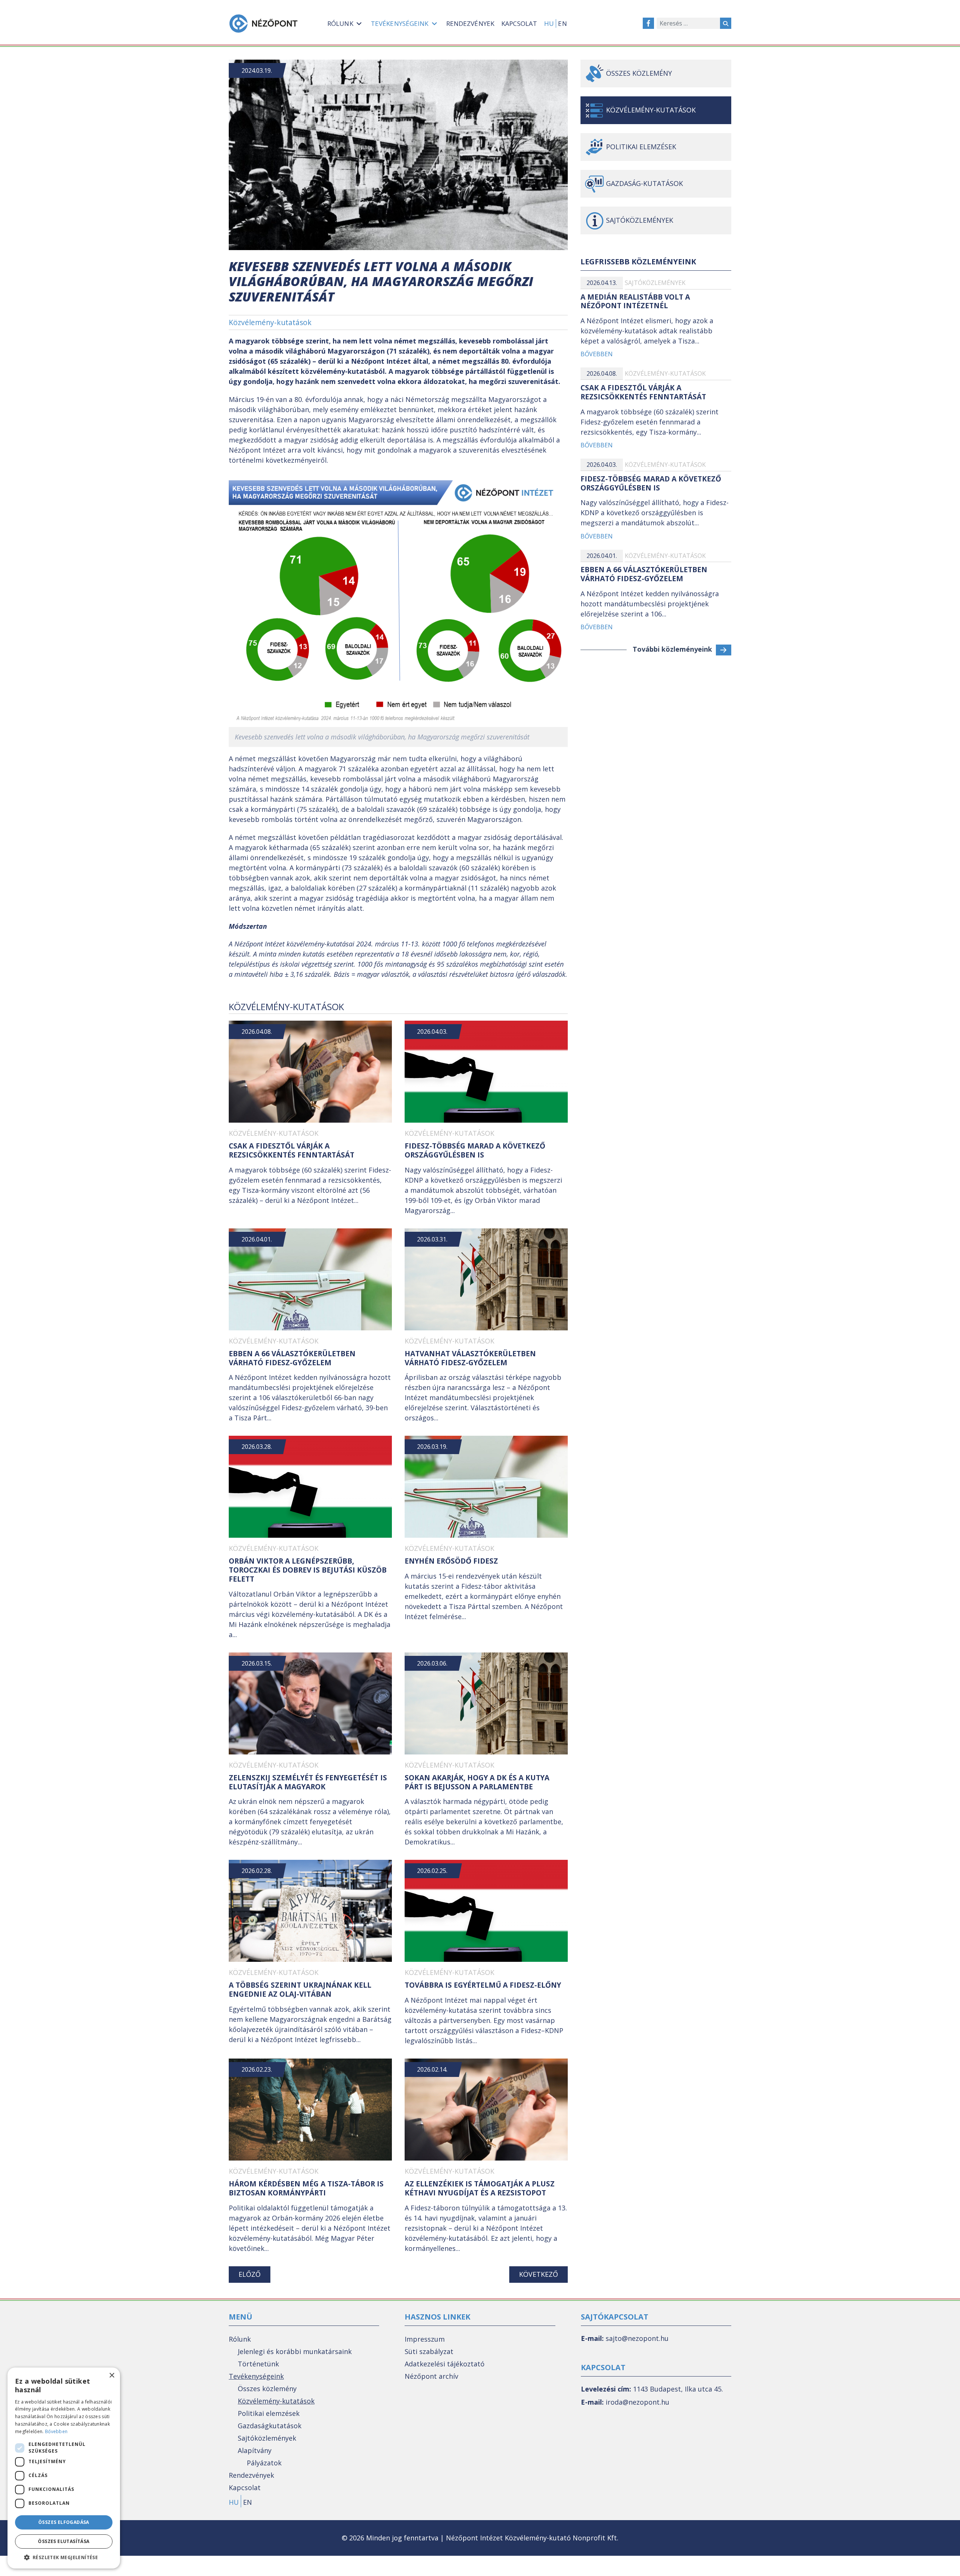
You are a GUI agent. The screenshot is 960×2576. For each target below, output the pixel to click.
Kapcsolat (245, 2488)
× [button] (112, 2376)
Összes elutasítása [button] (64, 2541)
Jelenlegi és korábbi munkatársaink (295, 2351)
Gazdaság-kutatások (644, 183)
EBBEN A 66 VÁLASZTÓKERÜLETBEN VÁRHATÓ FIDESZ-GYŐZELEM (292, 1358)
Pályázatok (264, 2463)
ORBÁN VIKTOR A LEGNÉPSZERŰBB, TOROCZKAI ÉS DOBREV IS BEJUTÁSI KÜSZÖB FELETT (308, 1570)
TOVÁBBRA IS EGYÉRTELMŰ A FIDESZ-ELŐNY (483, 1985)
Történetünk (258, 2364)
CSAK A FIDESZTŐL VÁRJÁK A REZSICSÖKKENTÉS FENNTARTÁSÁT (292, 1150)
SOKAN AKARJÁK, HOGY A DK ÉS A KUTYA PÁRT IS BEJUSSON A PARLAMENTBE (477, 1782)
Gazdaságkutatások (270, 2426)
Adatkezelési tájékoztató (445, 2364)
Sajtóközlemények (655, 283)
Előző (250, 2274)
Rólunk (240, 2339)
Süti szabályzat (429, 2351)
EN (562, 23)
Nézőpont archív (431, 2376)
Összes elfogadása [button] (64, 2522)
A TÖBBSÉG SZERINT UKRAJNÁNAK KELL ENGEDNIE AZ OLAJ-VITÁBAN (300, 1990)
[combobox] (688, 23)
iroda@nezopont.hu (637, 2402)
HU (549, 23)
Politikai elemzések (641, 147)
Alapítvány (255, 2450)
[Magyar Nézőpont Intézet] (263, 23)
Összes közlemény (639, 73)
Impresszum (425, 2339)
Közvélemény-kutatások (270, 322)
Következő (538, 2274)
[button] (64, 2557)
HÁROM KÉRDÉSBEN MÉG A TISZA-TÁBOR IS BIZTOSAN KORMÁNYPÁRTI (306, 2188)
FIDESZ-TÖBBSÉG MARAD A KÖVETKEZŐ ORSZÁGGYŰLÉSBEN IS (475, 1150)
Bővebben (597, 354)
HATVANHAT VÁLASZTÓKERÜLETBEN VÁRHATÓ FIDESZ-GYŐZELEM (470, 1358)
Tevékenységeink (256, 2376)
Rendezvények (251, 2475)
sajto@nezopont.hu (637, 2338)
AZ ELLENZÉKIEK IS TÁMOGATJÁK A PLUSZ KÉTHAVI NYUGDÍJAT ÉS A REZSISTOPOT (480, 2188)
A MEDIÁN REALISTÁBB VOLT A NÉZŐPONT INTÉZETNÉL (635, 301)
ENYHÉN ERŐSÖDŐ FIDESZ (451, 1561)
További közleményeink (672, 649)
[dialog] (64, 2468)
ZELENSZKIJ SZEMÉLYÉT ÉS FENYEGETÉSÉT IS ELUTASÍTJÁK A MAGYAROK (308, 1782)
